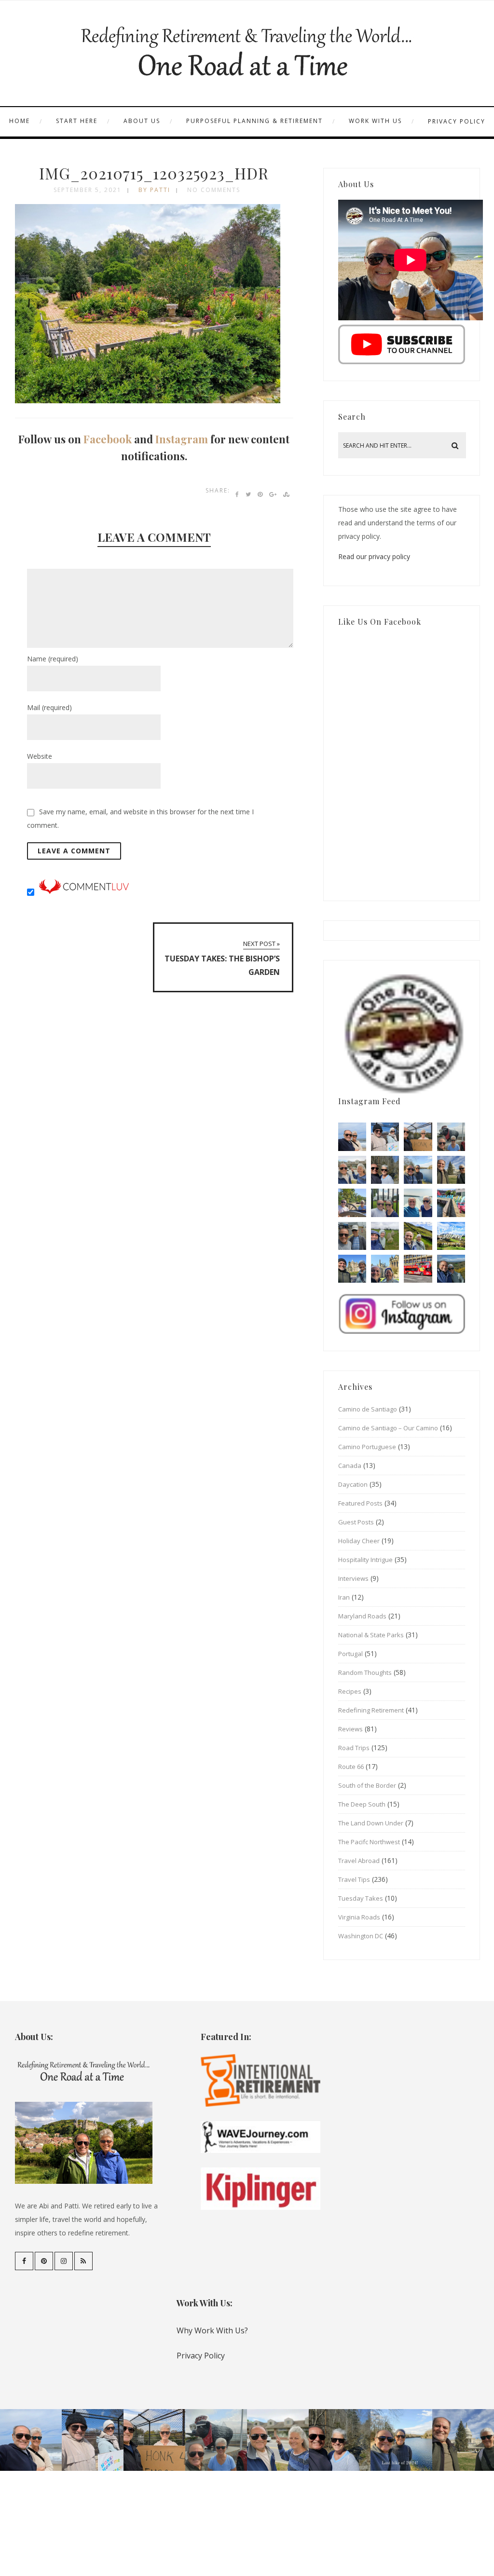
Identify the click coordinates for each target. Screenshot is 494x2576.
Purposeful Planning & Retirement (254, 121)
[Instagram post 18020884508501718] (451, 1236)
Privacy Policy (457, 121)
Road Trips (354, 1748)
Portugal (350, 1654)
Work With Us (375, 121)
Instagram (182, 439)
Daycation (353, 1484)
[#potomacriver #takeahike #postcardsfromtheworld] (418, 1170)
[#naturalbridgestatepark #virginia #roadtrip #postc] (385, 1170)
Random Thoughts (365, 1672)
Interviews (353, 1578)
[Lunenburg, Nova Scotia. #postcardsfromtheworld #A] (451, 1203)
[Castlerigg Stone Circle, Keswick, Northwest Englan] (385, 1236)
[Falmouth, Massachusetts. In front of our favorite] (352, 1170)
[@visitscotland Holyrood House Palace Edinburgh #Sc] (352, 1269)
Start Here (77, 121)
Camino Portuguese (367, 1447)
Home (20, 121)
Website (40, 756)
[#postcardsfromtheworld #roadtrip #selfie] (451, 1137)
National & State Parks (371, 1635)
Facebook (108, 439)
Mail (49, 707)
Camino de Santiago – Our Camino (388, 1428)
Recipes (350, 1691)
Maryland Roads (362, 1616)
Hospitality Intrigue (365, 1560)
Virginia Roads (359, 1917)
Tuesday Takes (361, 1898)
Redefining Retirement (371, 1710)
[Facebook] (24, 2261)
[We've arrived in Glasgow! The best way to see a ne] (418, 1269)
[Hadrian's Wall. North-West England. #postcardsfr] (418, 1236)
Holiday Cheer (359, 1541)
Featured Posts (360, 1503)
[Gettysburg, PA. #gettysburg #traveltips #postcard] (352, 1203)
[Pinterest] (44, 2261)
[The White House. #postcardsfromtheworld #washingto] (385, 1203)
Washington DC (361, 1936)
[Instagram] (64, 2261)
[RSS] (83, 2261)
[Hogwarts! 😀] (385, 1269)
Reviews (350, 1729)
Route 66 (351, 1767)
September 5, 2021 (88, 190)
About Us (142, 121)
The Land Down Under (371, 1823)
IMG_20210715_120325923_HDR (154, 173)
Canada (350, 1466)
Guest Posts (356, 1522)
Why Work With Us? (212, 2330)
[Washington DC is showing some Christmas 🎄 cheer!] (451, 1170)
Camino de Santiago (368, 1409)
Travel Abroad (359, 1861)
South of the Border (367, 1785)
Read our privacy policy (374, 556)
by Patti (154, 190)
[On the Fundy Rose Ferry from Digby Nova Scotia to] (418, 1203)
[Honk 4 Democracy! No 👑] (418, 1137)
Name (53, 659)
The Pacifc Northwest (369, 1842)
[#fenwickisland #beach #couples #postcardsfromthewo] (352, 1137)
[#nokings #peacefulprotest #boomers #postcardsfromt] (385, 1137)
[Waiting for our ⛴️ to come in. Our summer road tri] (352, 1236)
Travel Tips (354, 1879)
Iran (344, 1597)
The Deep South (362, 1804)
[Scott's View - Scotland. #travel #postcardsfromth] (451, 1269)
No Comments (214, 190)
